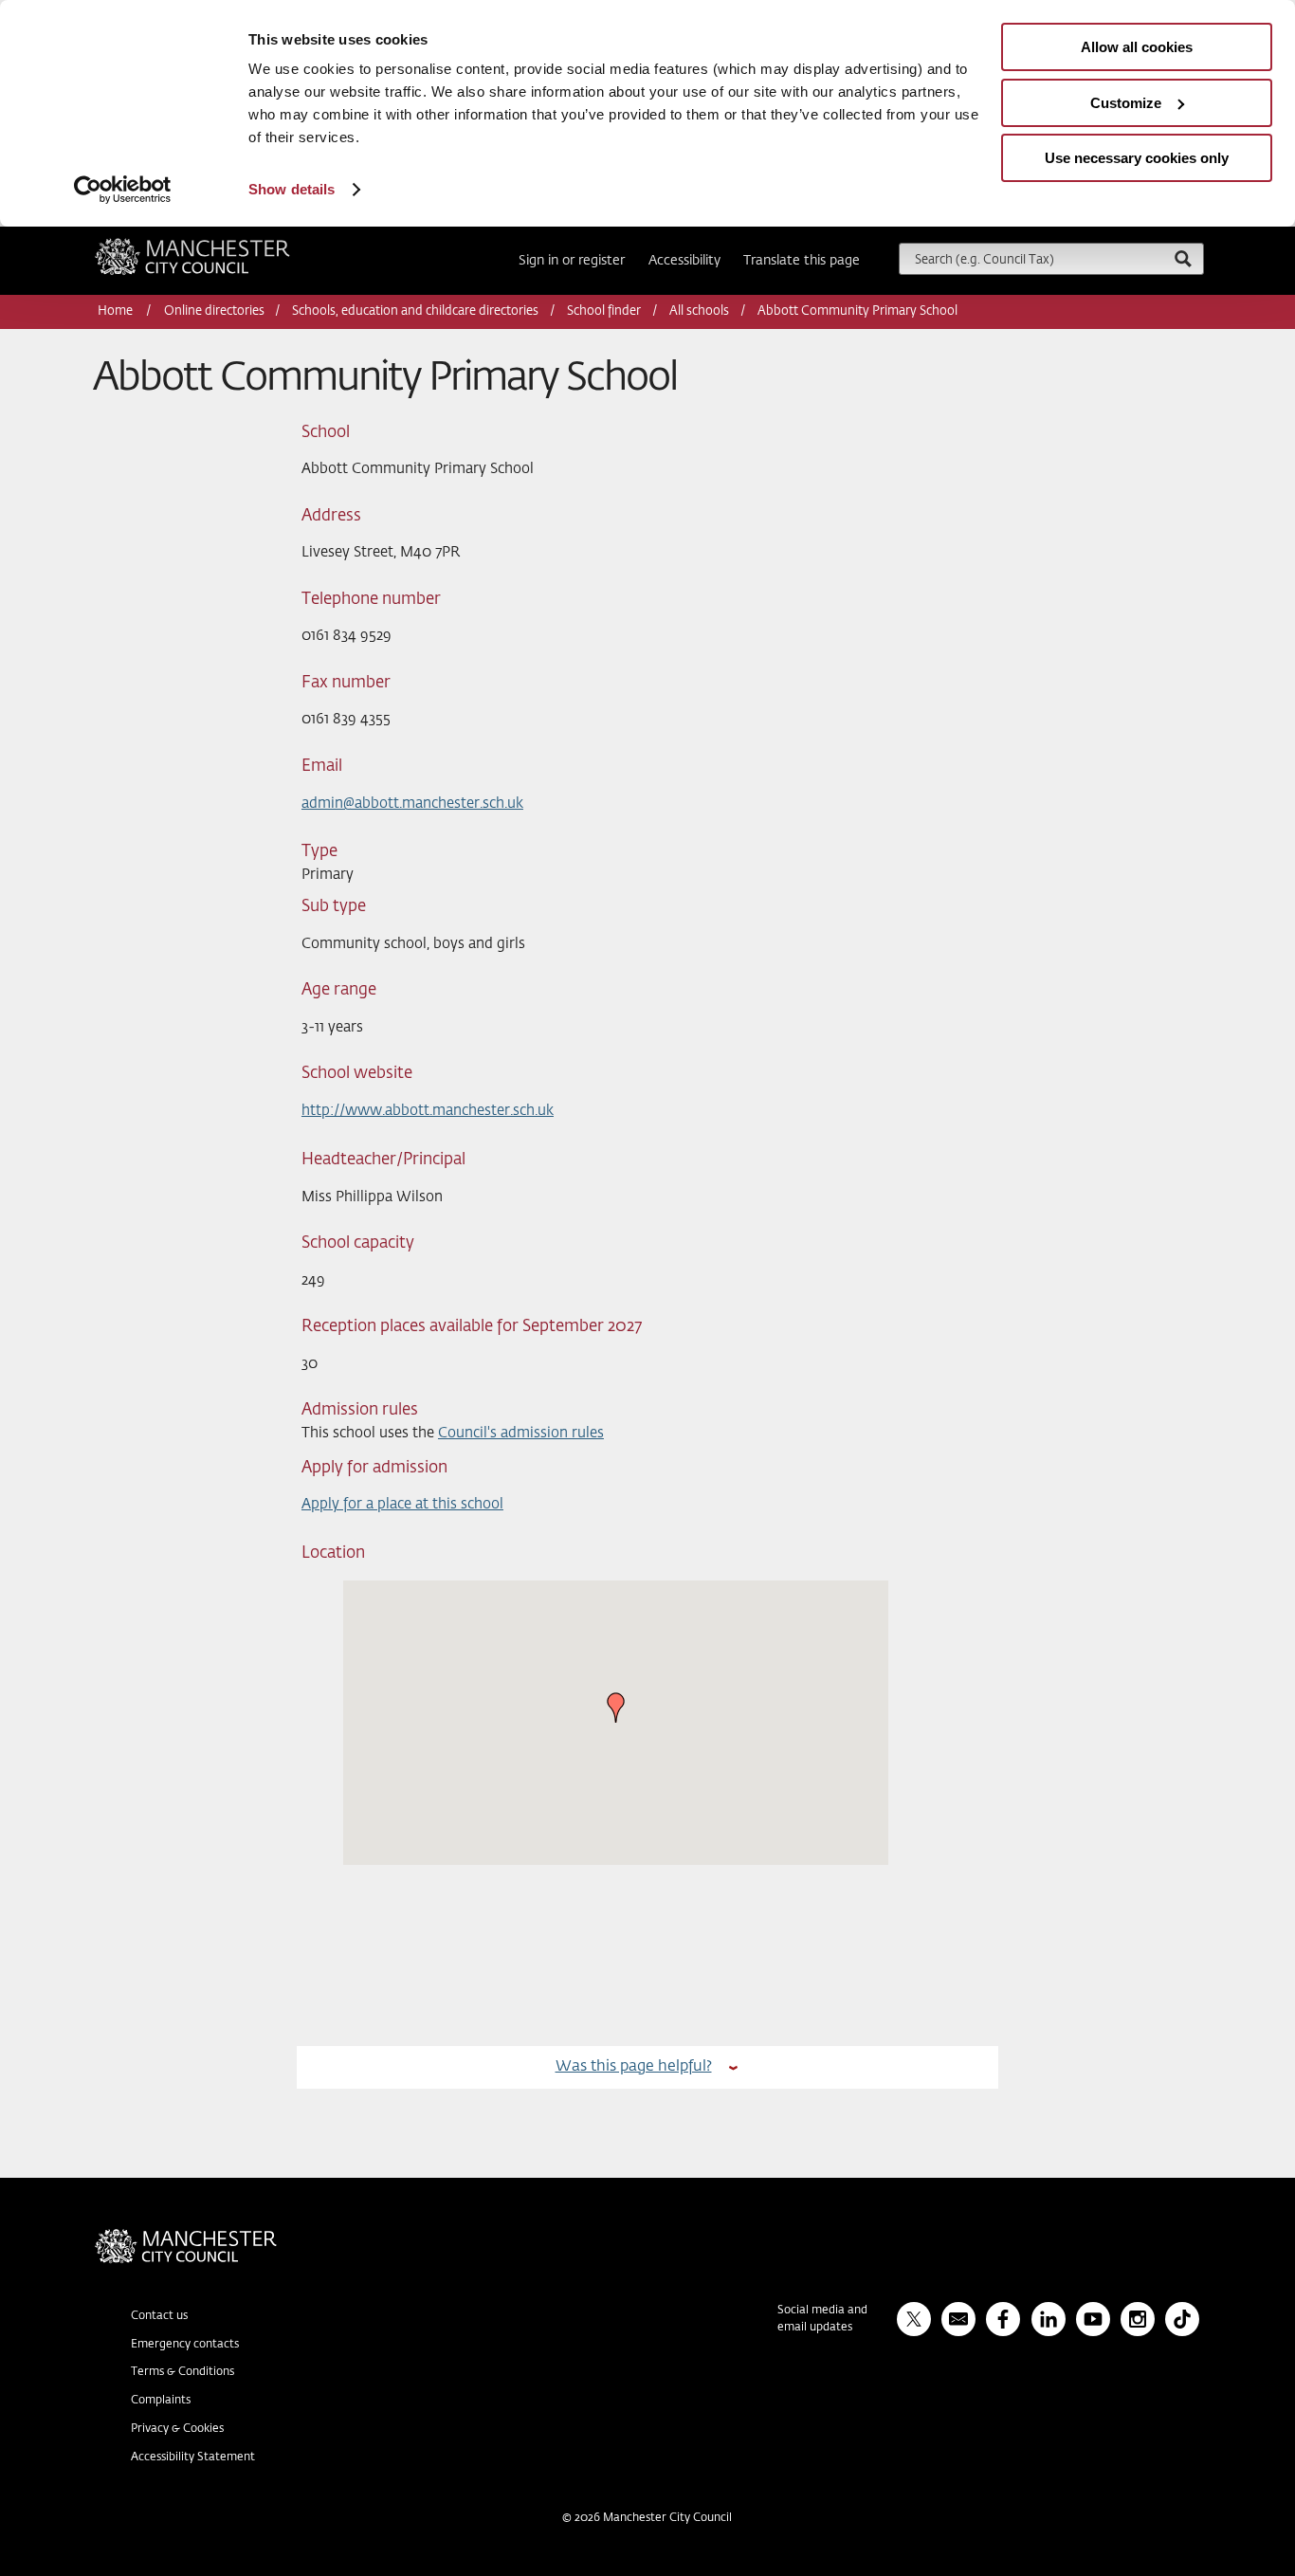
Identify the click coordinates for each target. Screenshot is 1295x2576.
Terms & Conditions (182, 2372)
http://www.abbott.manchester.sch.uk (428, 1111)
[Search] (1182, 258)
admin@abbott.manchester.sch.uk (412, 804)
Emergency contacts (185, 2345)
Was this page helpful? (634, 2066)
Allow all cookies (1137, 47)
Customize (1126, 103)
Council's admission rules (521, 1433)
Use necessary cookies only (1137, 158)
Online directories (214, 311)
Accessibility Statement (193, 2457)
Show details (292, 189)
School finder (604, 311)
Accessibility (684, 261)
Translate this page (802, 261)
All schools (699, 311)
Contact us (159, 2316)
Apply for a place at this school (402, 1504)
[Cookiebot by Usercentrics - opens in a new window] (123, 190)
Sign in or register (572, 261)
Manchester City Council (218, 246)
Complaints (161, 2401)
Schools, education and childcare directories (415, 311)
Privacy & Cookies (177, 2429)
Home (117, 311)
